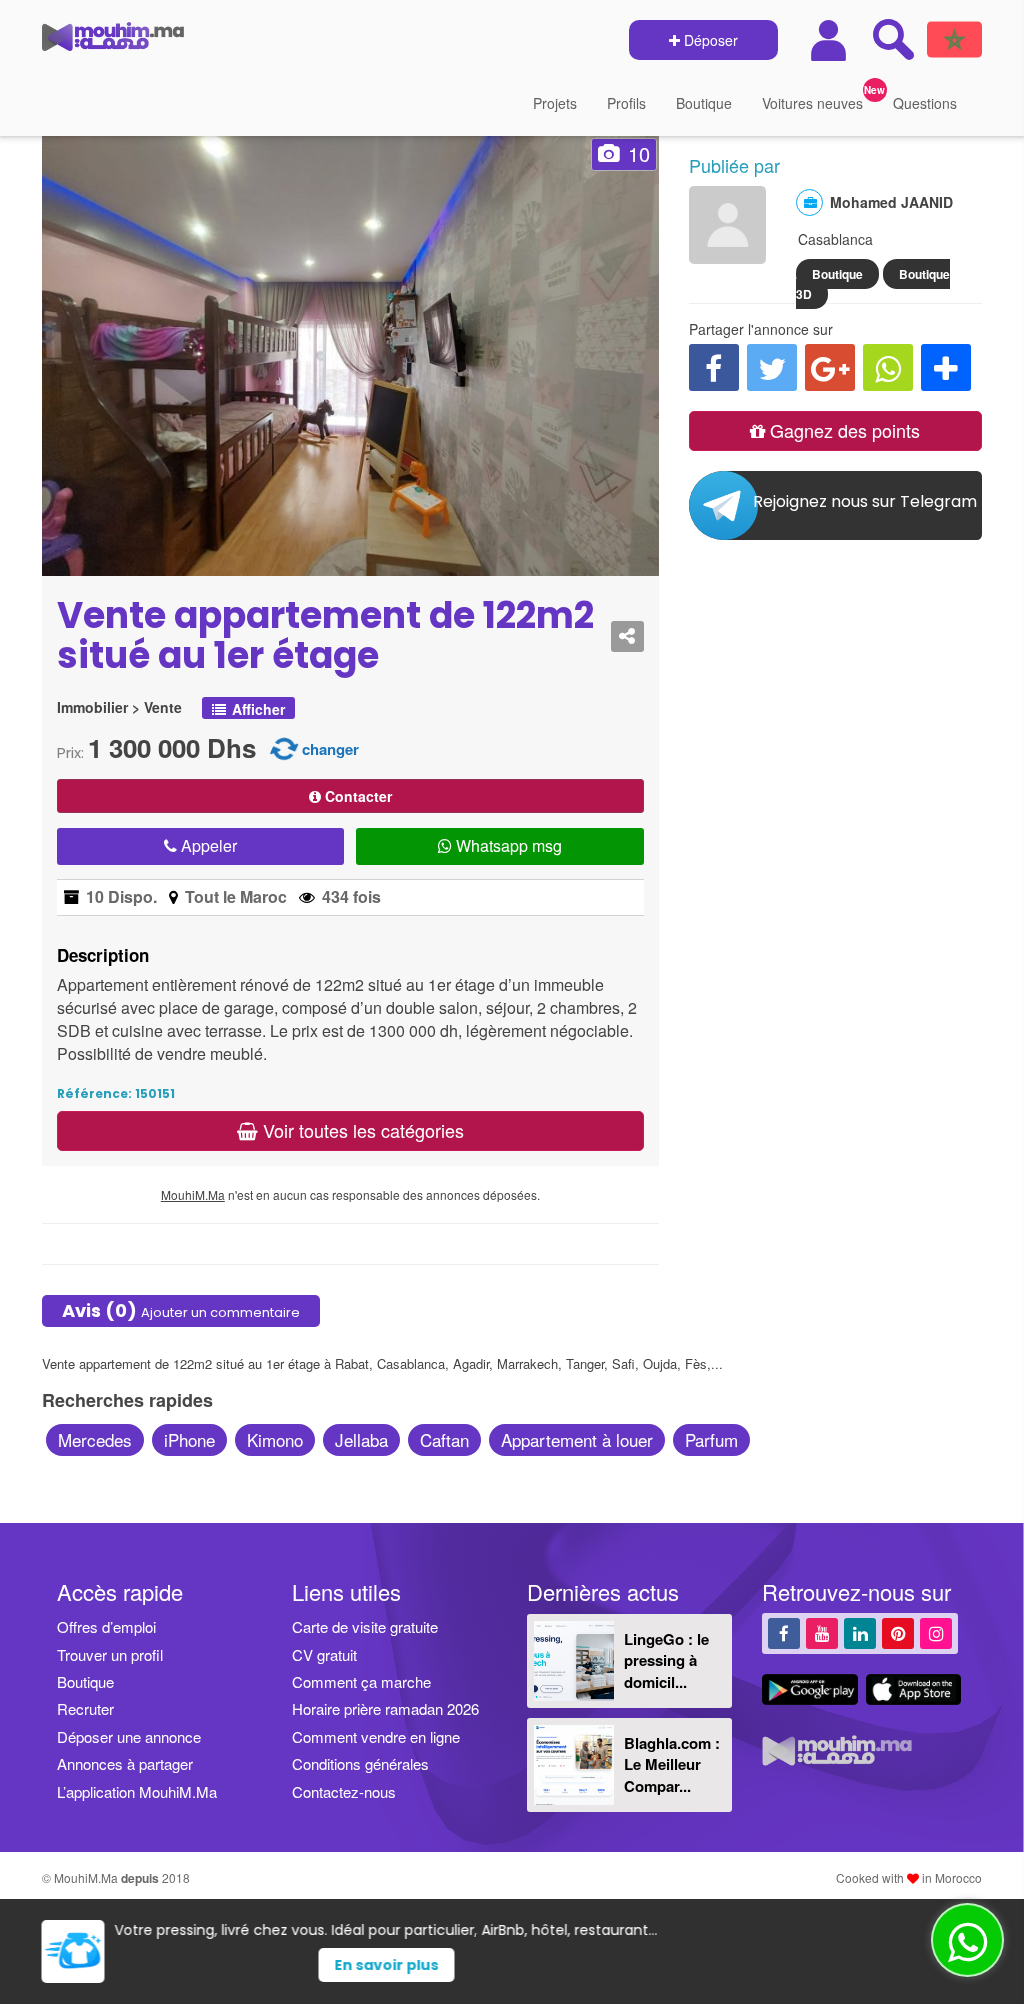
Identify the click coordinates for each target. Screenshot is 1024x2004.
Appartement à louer (577, 1439)
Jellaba (361, 1439)
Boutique (704, 103)
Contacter (356, 796)
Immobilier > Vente (119, 707)
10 (639, 153)
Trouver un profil (110, 1654)
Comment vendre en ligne (376, 1736)
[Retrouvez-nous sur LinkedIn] (860, 1632)
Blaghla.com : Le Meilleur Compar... (672, 1764)
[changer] (284, 747)
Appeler (207, 845)
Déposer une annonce (129, 1736)
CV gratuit (324, 1654)
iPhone (189, 1439)
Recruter (85, 1708)
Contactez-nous (344, 1791)
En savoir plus (549, 1965)
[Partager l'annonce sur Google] (830, 367)
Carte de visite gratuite (365, 1626)
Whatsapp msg (507, 845)
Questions (925, 103)
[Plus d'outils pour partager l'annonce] (946, 367)
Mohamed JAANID (891, 202)
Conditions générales (360, 1763)
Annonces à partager (125, 1763)
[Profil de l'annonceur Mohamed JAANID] (728, 254)
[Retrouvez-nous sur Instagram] (936, 1632)
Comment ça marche (361, 1681)
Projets (555, 103)
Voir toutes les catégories (361, 1130)
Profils (626, 103)
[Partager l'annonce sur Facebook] (714, 367)
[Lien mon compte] (831, 40)
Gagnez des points (842, 430)
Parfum (711, 1439)
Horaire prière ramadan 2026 (385, 1708)
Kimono (275, 1439)
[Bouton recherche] (893, 39)
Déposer (709, 40)
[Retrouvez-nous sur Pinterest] (898, 1632)
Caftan (444, 1439)
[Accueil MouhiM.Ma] (113, 41)
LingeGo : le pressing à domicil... (666, 1660)
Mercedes (95, 1439)
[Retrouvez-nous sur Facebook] (784, 1632)
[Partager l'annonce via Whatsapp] (888, 367)
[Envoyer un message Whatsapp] (967, 1940)
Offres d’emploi (106, 1626)
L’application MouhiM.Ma (137, 1791)
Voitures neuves (812, 103)
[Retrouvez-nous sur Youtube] (822, 1632)
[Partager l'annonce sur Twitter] (772, 367)
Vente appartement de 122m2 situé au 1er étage (325, 635)
